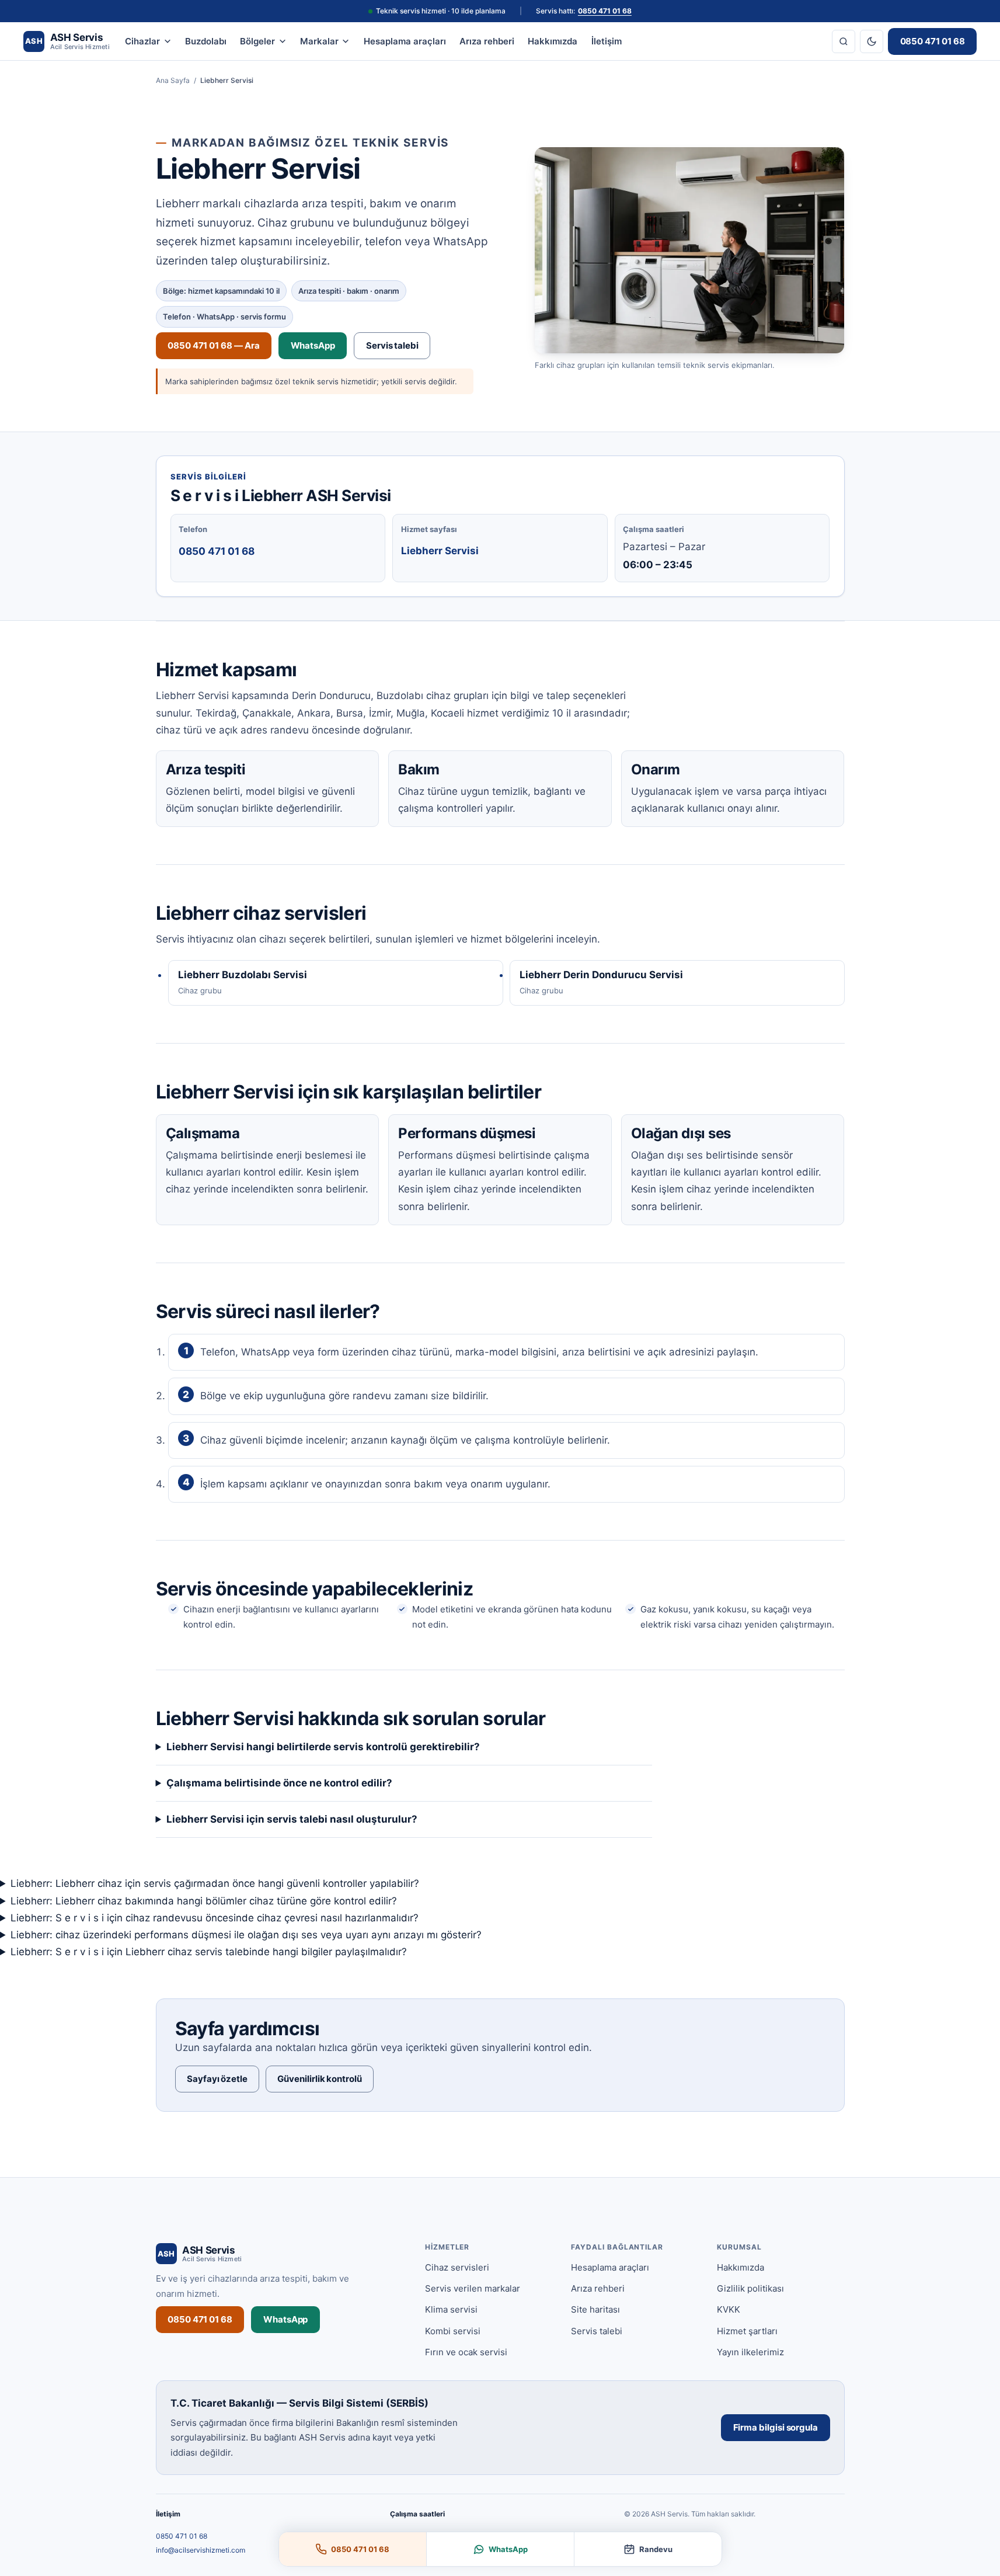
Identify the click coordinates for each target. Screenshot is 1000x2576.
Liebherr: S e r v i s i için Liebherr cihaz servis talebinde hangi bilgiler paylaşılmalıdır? (209, 1952)
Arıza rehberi (487, 41)
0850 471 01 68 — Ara (214, 345)
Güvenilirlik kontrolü (319, 2079)
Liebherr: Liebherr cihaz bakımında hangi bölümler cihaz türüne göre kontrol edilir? (204, 1901)
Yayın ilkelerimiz (750, 2352)
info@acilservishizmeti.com (201, 2550)
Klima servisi (451, 2309)
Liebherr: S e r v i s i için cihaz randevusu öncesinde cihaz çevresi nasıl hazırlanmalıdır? (215, 1918)
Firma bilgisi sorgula (776, 2427)
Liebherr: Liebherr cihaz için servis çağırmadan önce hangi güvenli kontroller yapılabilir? (215, 1883)
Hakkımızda (553, 41)
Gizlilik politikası (750, 2288)
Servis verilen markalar (473, 2288)
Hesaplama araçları (405, 41)
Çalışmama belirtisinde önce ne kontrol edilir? (279, 1783)
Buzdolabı (206, 41)
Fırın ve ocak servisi (466, 2352)
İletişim (607, 41)
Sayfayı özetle (217, 2079)
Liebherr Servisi (440, 551)
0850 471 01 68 (605, 11)
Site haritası (595, 2309)
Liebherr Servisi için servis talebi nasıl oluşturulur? (292, 1819)
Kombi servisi (453, 2331)
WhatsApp (313, 345)
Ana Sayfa (173, 80)
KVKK (729, 2309)
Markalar (319, 41)
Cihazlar (142, 41)
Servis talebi (392, 345)
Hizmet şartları (747, 2331)
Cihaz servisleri (457, 2267)
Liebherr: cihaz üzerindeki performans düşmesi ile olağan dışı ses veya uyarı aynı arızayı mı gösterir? (246, 1935)
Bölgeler (257, 41)
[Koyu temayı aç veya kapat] (872, 41)
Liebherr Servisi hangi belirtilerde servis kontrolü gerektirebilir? (323, 1747)
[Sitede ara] (844, 41)
